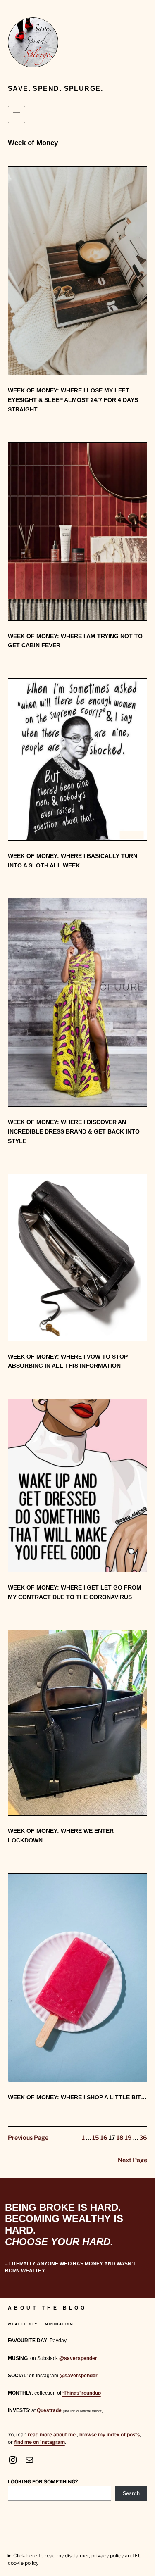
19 (128, 2138)
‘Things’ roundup (82, 2393)
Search (131, 2493)
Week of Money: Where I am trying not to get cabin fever (75, 641)
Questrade (49, 2410)
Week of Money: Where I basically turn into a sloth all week (73, 861)
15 (96, 2138)
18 (120, 2138)
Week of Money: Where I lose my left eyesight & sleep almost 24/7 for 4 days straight (73, 400)
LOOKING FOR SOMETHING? (43, 2482)
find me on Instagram (39, 2442)
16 (104, 2138)
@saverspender (78, 2358)
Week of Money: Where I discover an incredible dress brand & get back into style (74, 1131)
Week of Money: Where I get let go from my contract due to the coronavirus (75, 1592)
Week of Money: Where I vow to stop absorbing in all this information (68, 1361)
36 (143, 2138)
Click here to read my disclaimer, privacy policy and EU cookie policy (75, 2559)
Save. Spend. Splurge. (55, 88)
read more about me (52, 2435)
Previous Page (28, 2138)
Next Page (132, 2160)
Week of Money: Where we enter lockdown (61, 1836)
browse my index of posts (110, 2435)
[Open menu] (17, 114)
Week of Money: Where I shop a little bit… (77, 2097)
